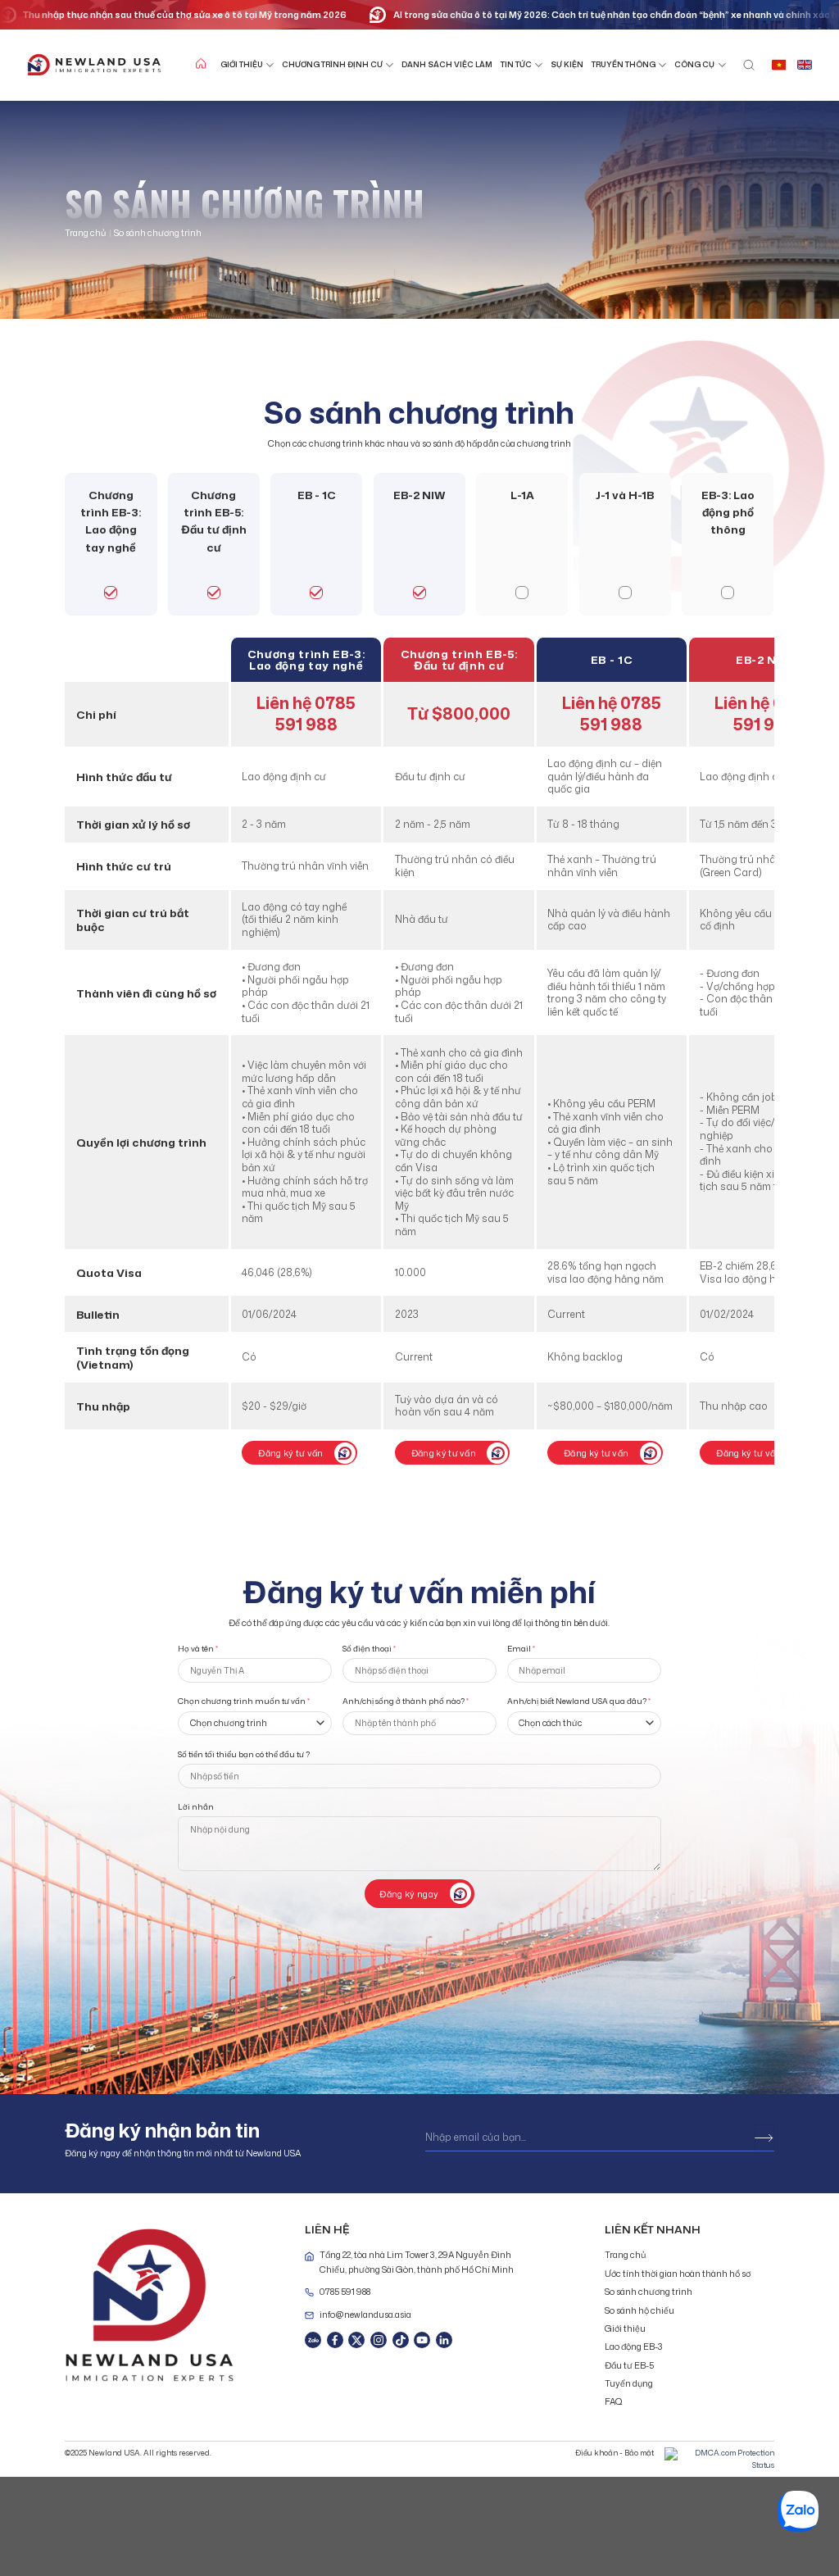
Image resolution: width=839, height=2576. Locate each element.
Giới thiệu (242, 64)
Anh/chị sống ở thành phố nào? (406, 1701)
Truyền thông (624, 64)
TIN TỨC (516, 64)
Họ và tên (198, 1649)
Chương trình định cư (332, 64)
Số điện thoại (369, 1649)
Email (521, 1649)
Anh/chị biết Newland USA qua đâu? (579, 1701)
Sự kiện (567, 64)
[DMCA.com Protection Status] (719, 2458)
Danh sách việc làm (447, 64)
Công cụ (694, 64)
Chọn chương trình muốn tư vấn (244, 1701)
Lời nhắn (196, 1807)
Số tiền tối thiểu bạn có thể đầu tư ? (244, 1754)
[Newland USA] (94, 65)
